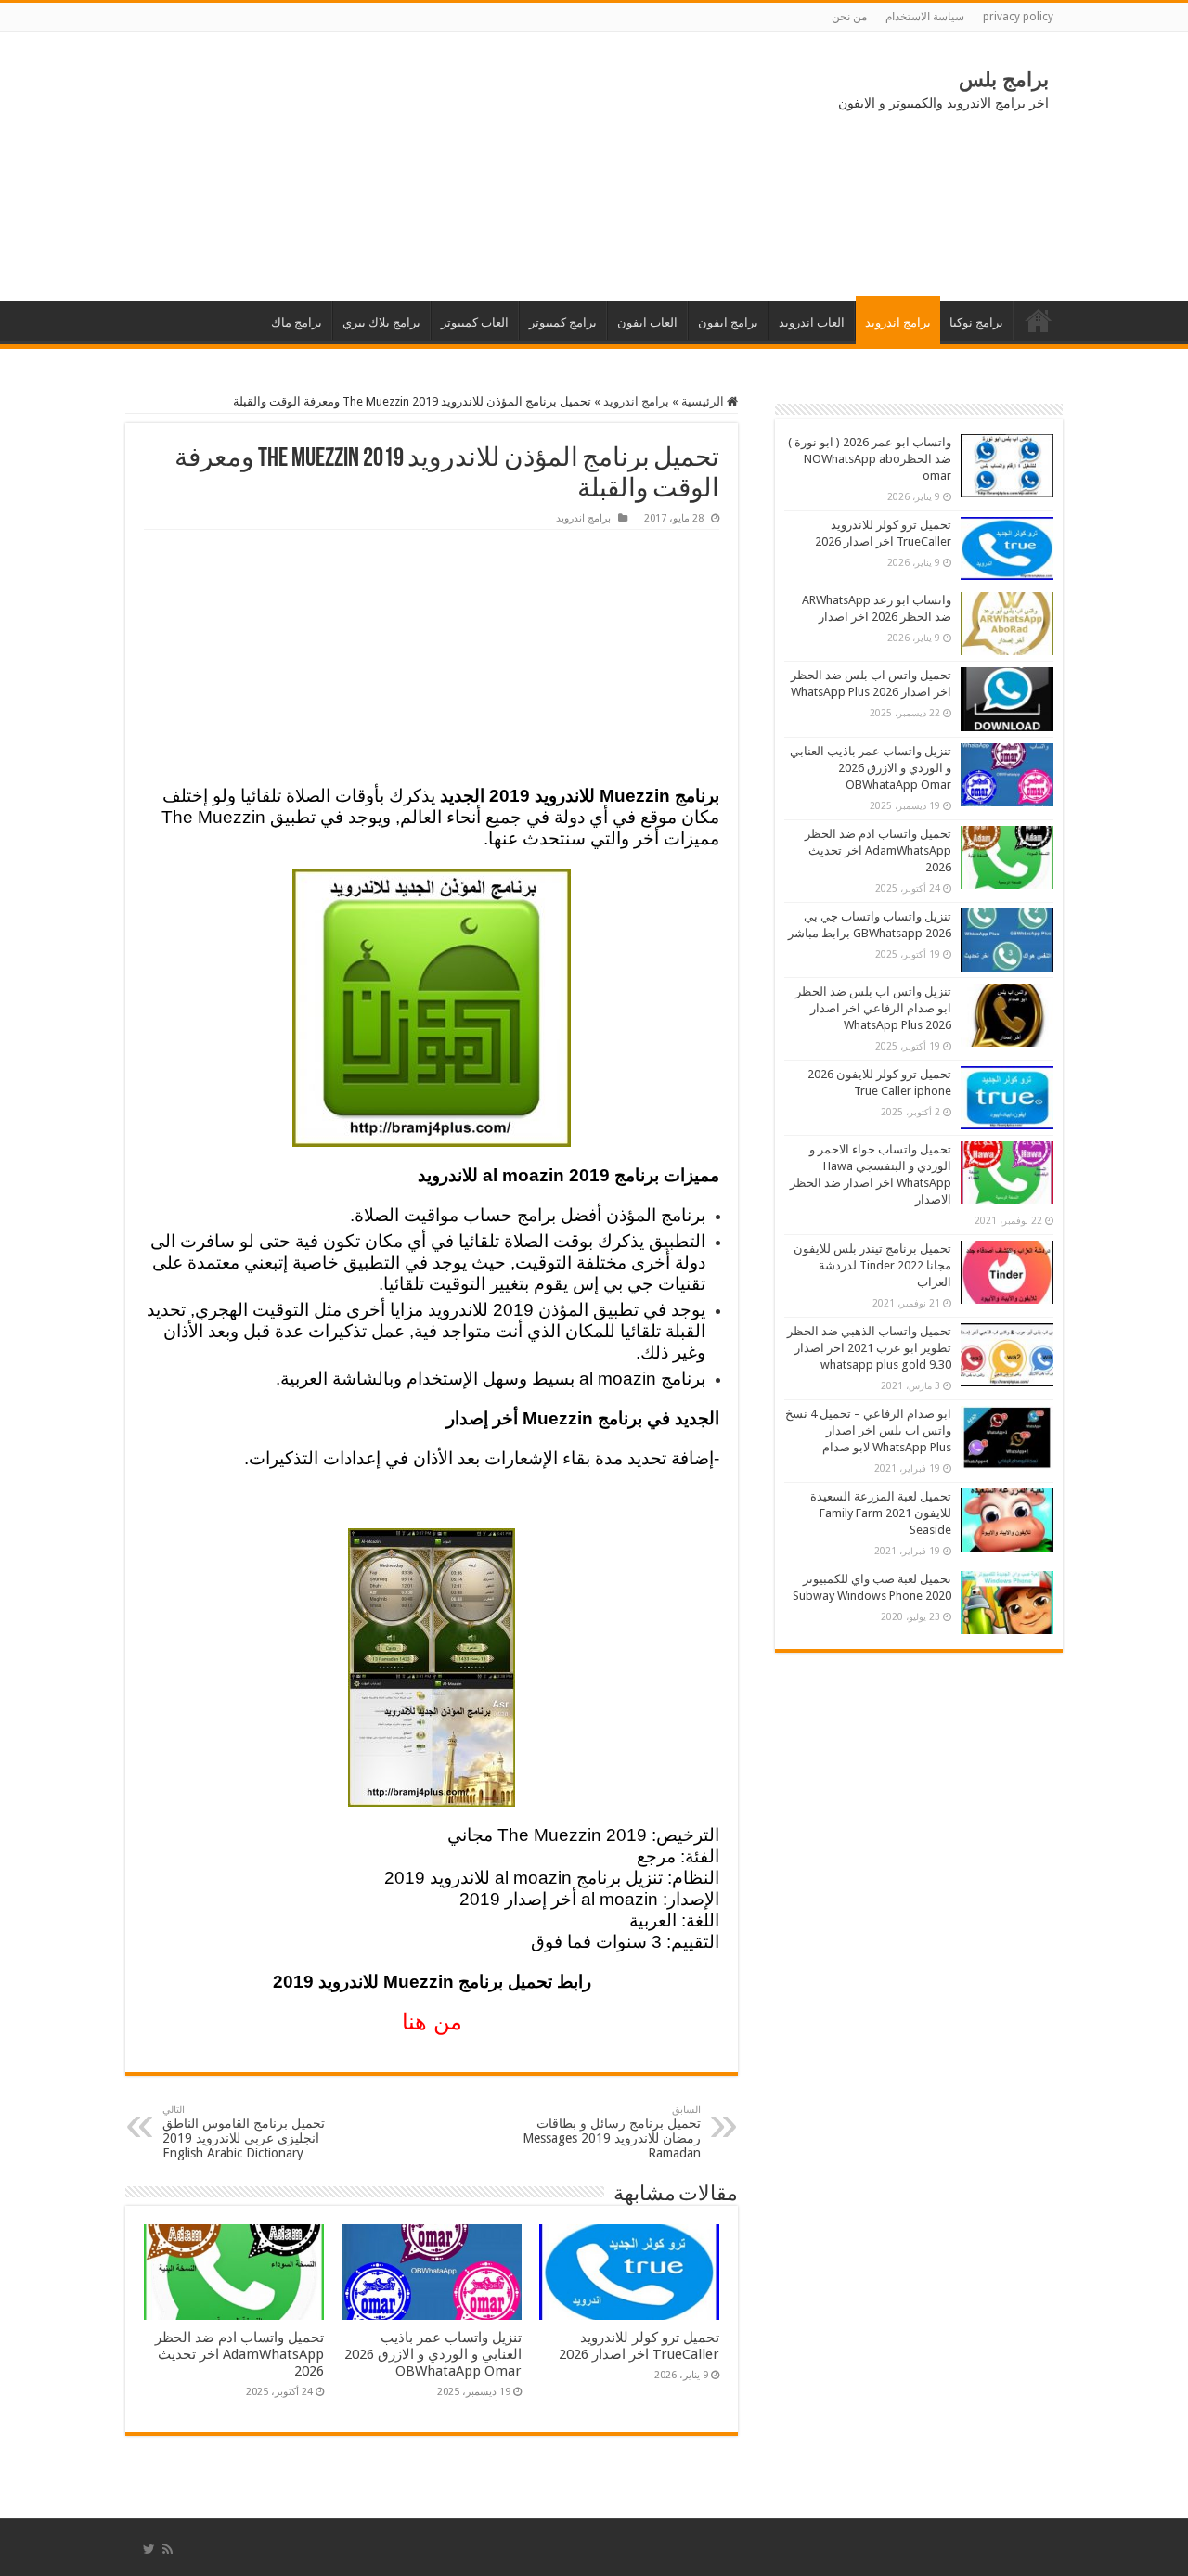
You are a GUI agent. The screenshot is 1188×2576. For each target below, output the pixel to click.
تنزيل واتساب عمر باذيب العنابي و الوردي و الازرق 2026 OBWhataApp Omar (433, 2354)
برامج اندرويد (898, 322)
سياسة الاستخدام (925, 17)
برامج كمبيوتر (563, 322)
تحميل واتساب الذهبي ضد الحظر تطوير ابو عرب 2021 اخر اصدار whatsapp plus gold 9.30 (869, 1348)
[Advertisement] (278, 166)
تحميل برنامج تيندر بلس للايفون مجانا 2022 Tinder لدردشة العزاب (872, 1265)
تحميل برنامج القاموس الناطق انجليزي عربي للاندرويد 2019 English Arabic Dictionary (244, 2132)
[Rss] (168, 2549)
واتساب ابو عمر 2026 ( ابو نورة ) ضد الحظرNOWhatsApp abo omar (870, 459)
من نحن (849, 17)
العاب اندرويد (812, 322)
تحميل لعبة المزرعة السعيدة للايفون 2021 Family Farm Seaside (881, 1513)
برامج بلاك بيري (381, 322)
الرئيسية (1039, 320)
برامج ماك (297, 322)
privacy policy (1018, 17)
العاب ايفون (647, 322)
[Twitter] (149, 2549)
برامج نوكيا (976, 322)
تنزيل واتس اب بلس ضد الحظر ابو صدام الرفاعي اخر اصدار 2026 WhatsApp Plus (873, 1008)
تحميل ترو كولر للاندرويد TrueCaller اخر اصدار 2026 (639, 2346)
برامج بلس (1004, 79)
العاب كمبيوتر (475, 322)
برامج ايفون (728, 322)
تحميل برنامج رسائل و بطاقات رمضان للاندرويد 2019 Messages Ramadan (612, 2132)
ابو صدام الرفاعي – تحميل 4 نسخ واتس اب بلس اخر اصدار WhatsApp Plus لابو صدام (868, 1430)
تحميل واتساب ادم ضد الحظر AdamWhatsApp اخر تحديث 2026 (239, 2354)
